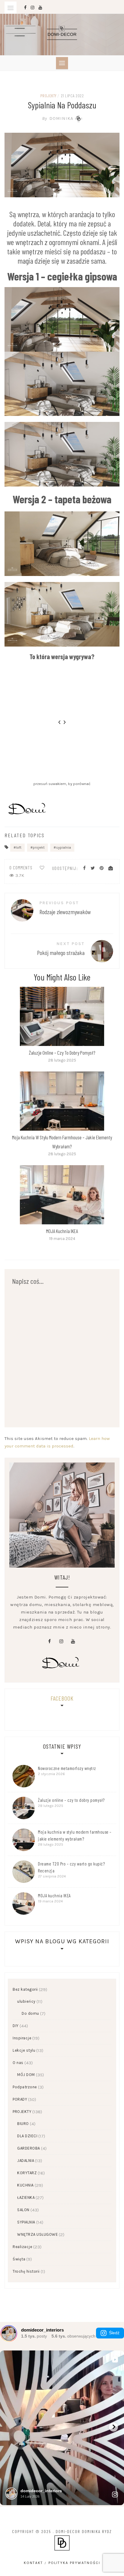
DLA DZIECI (27, 2136)
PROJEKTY (48, 96)
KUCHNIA (25, 2185)
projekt (39, 847)
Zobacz (62, 1016)
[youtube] (73, 1641)
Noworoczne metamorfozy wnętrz (67, 1768)
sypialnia (64, 847)
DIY (16, 2026)
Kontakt (33, 2563)
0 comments (21, 868)
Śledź (114, 2333)
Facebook (62, 1698)
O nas (18, 2063)
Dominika (58, 118)
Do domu (30, 2013)
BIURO (23, 2124)
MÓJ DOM (26, 2075)
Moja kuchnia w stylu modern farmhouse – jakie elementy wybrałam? (75, 1835)
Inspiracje (22, 2038)
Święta (19, 2259)
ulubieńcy (26, 2001)
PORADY (20, 2099)
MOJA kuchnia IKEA (62, 1231)
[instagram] (61, 1641)
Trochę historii (26, 2271)
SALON (23, 2210)
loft (19, 847)
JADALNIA (26, 2161)
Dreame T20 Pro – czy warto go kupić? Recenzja (71, 1867)
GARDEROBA (29, 2148)
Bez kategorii (25, 1989)
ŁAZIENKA (26, 2197)
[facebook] (50, 1641)
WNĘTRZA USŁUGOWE (37, 2234)
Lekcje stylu (24, 2050)
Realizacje (22, 2247)
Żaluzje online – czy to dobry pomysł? (62, 1053)
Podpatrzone (25, 2087)
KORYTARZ (27, 2173)
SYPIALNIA (26, 2222)
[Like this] (42, 868)
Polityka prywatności (74, 2563)
